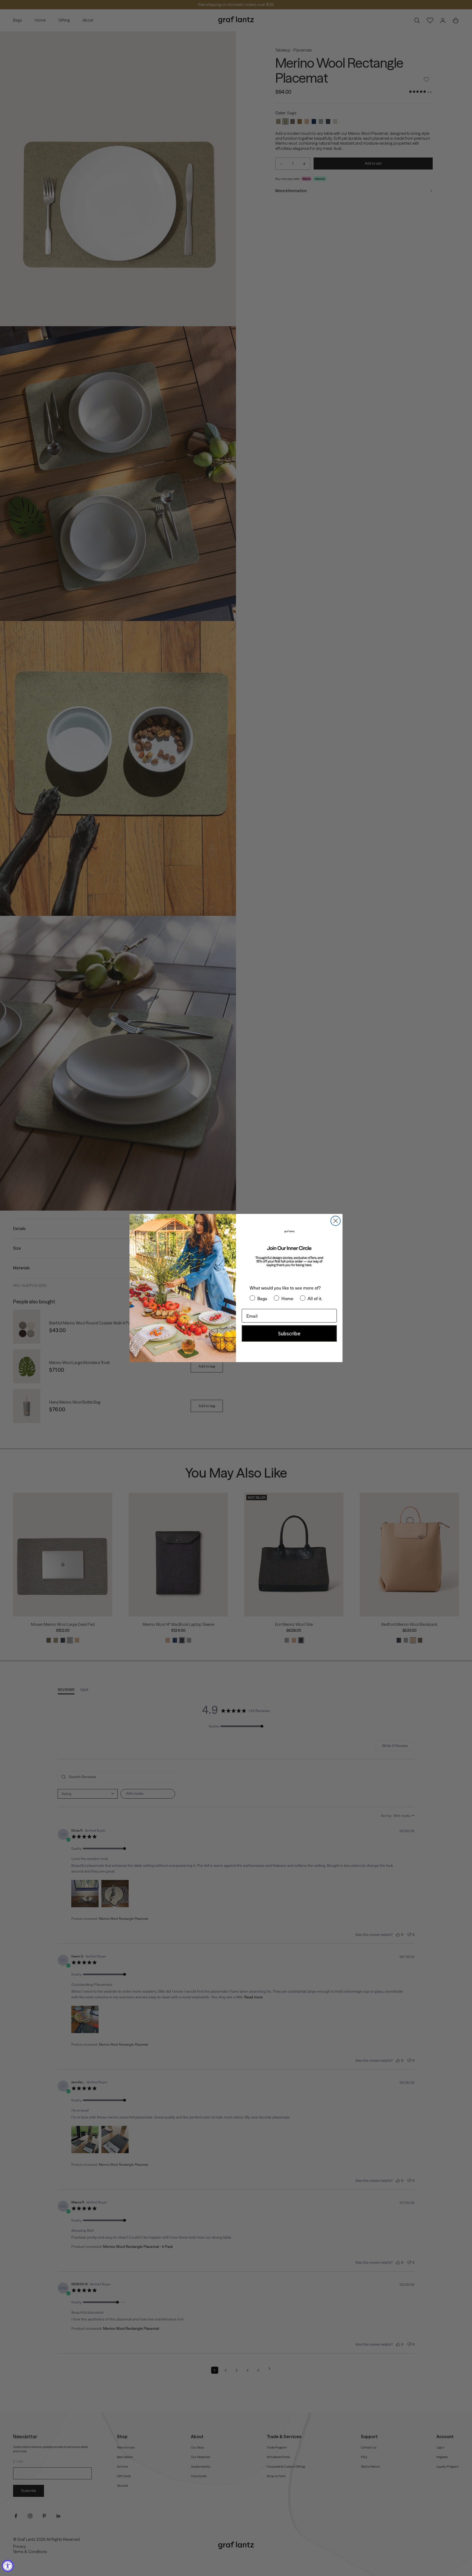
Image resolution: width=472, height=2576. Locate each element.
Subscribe (289, 1333)
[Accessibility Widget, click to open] (8, 2566)
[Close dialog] (336, 1221)
